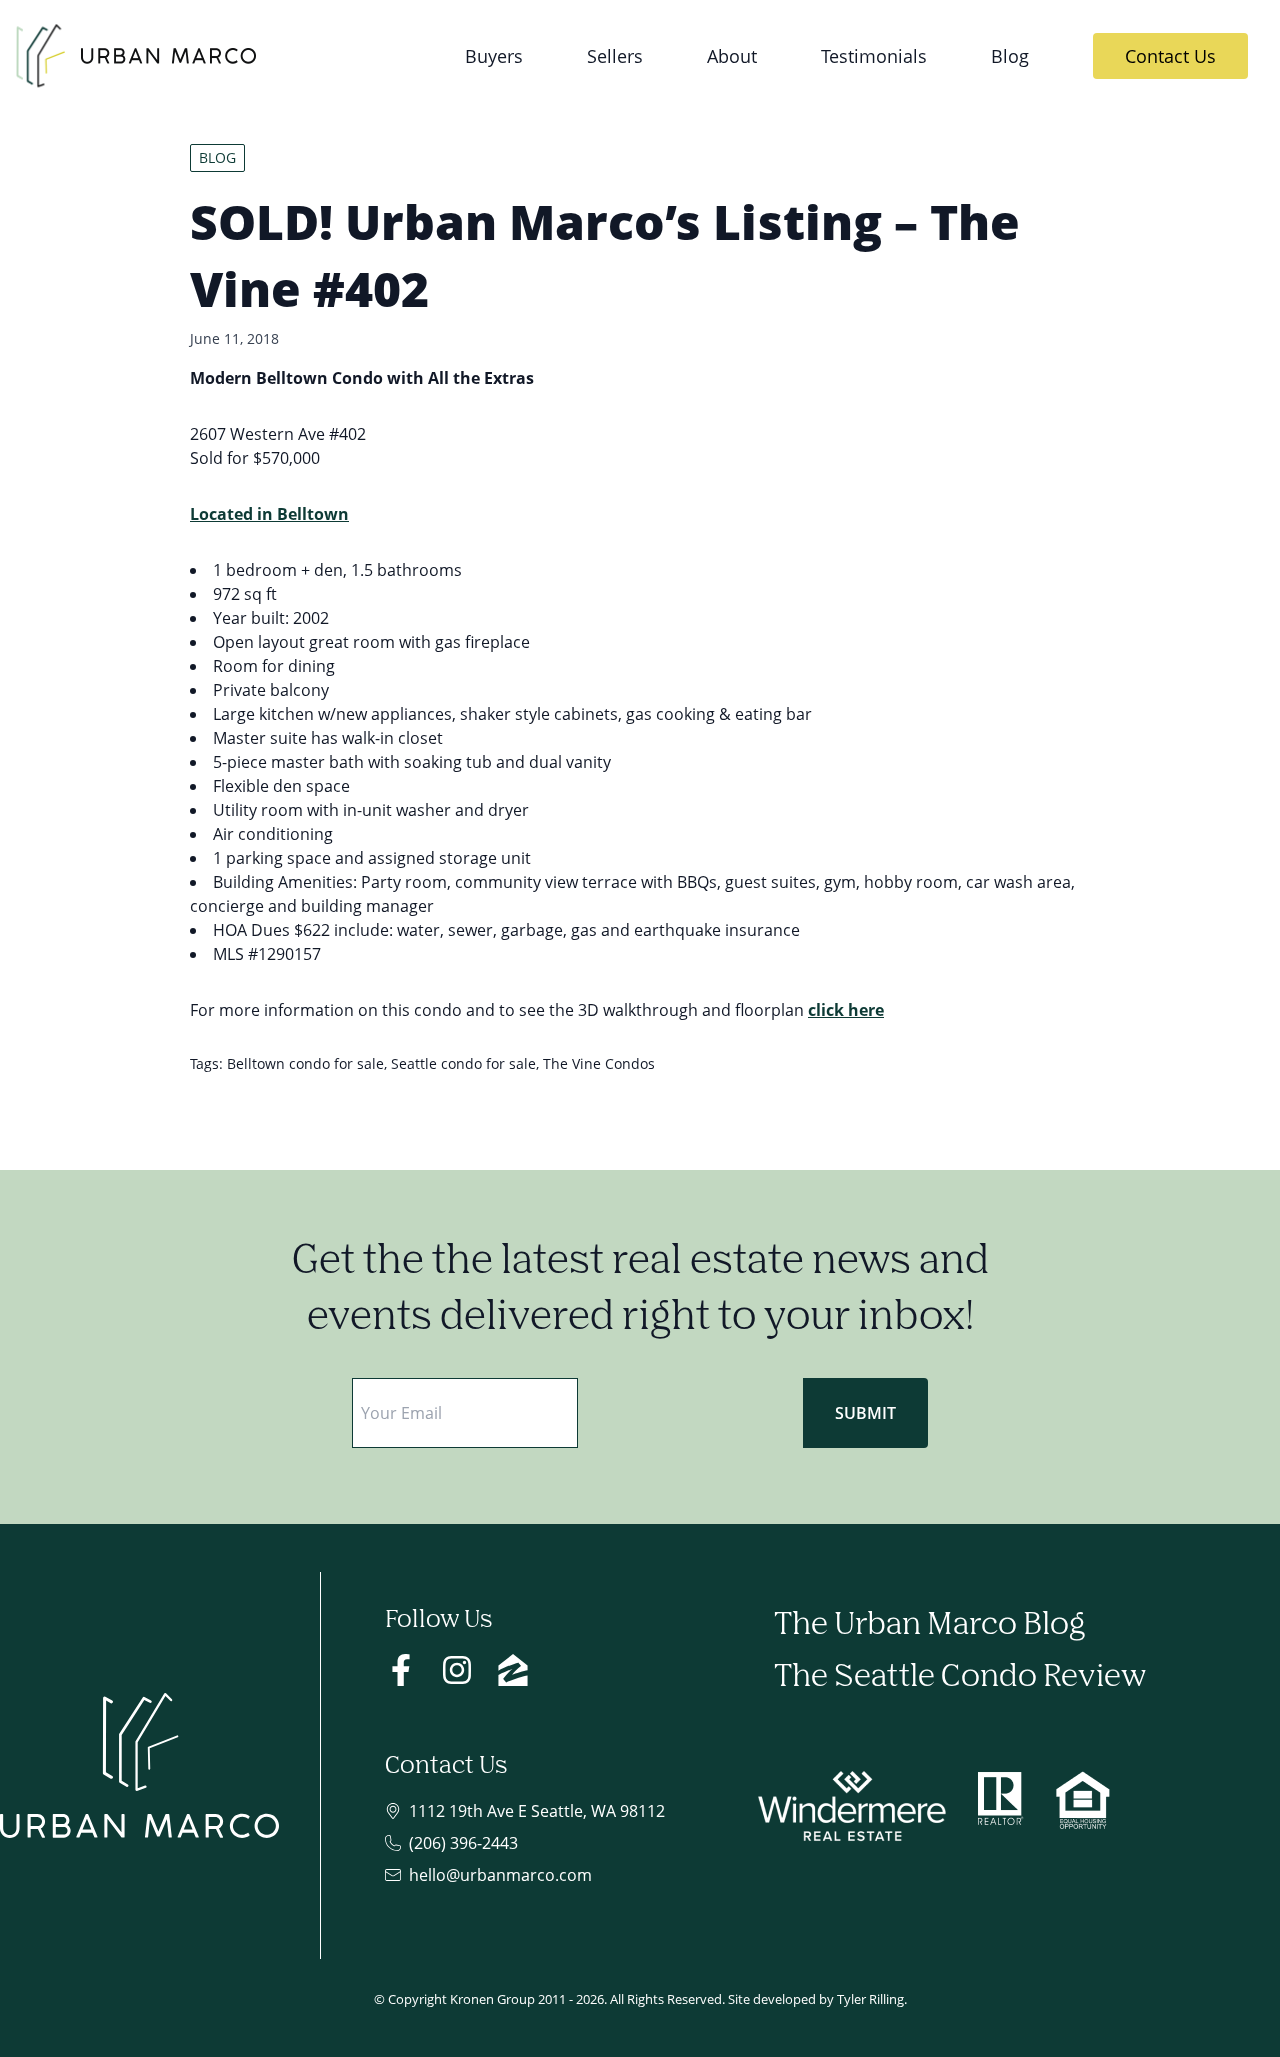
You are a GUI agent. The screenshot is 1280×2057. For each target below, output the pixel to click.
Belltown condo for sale (305, 1063)
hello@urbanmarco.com (500, 1875)
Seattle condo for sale (463, 1063)
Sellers (615, 55)
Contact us (1170, 55)
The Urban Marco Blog (929, 1625)
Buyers (494, 55)
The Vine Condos (599, 1063)
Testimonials (874, 55)
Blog (1010, 55)
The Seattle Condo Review (960, 1677)
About (732, 55)
